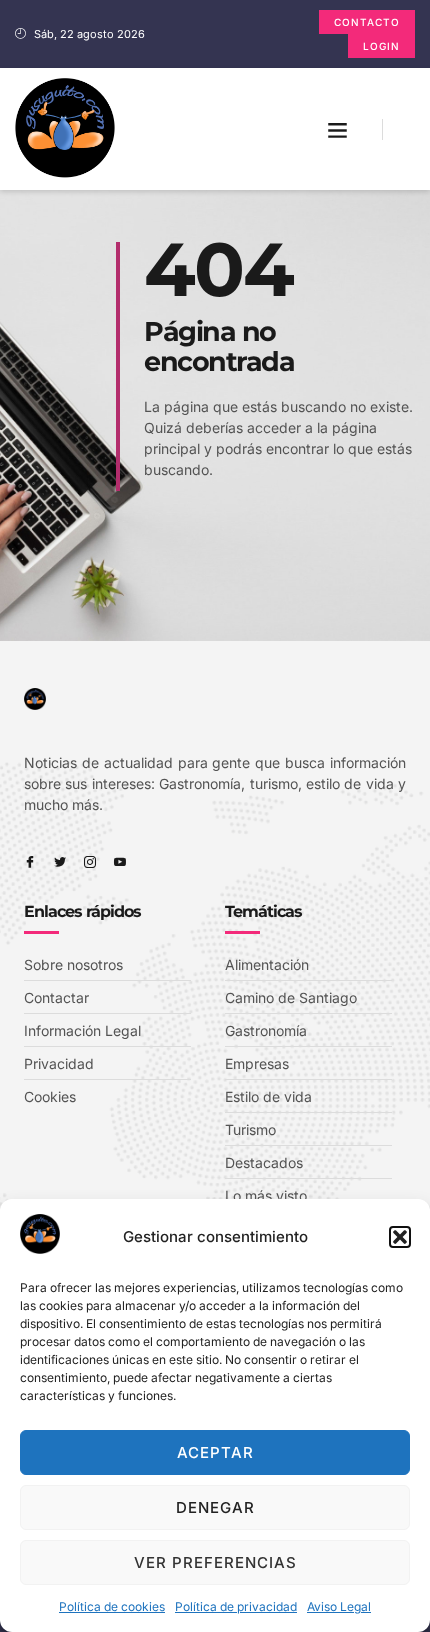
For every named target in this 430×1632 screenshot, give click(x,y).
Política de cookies (112, 1606)
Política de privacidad (236, 1606)
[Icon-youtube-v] (120, 862)
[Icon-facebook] (30, 862)
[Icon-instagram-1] (90, 862)
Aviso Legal (339, 1606)
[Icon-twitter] (60, 862)
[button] (400, 1237)
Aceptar (215, 1452)
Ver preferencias (215, 1562)
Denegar (215, 1507)
